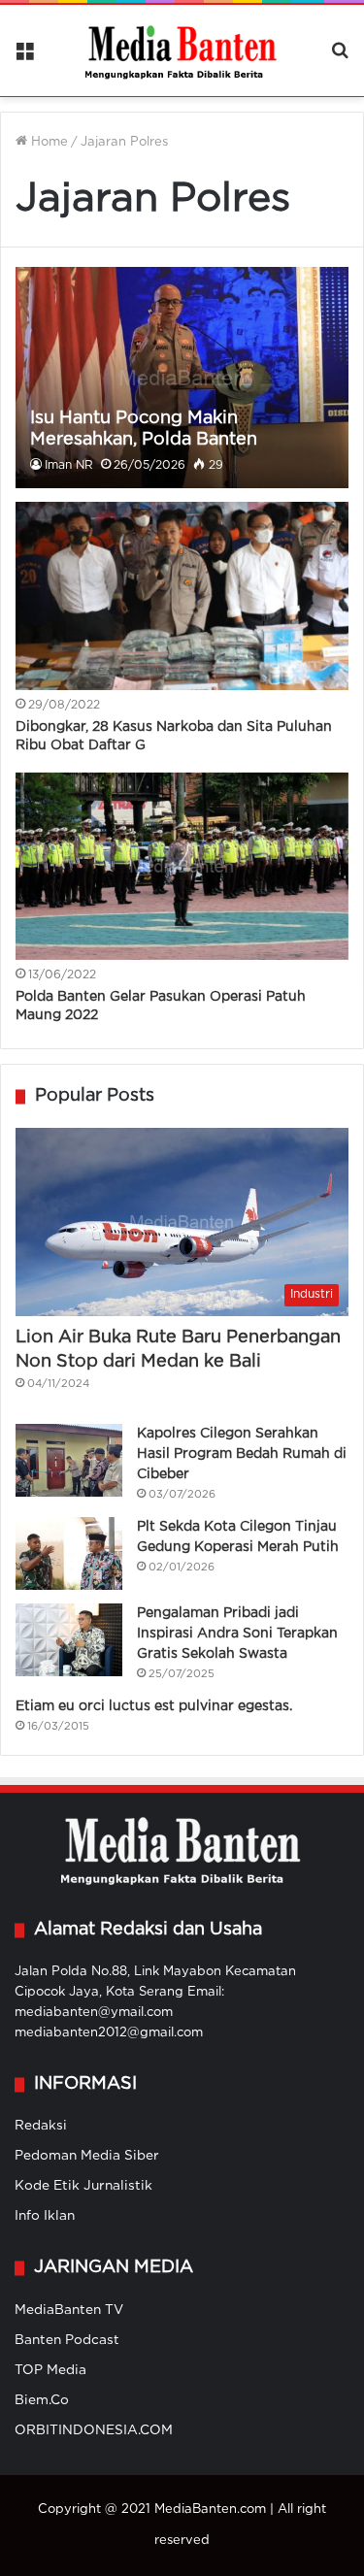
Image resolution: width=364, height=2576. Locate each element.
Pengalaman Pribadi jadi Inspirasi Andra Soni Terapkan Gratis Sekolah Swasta (237, 1634)
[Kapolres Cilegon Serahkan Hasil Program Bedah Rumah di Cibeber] (69, 1460)
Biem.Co (42, 2400)
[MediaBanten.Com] (182, 50)
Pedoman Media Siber (87, 2156)
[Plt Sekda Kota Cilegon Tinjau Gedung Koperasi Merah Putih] (69, 1553)
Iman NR (69, 465)
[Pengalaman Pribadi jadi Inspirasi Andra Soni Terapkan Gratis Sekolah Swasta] (69, 1640)
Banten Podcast (67, 2340)
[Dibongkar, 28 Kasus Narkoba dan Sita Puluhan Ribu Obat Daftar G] (182, 595)
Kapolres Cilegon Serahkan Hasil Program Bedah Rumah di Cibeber (242, 1454)
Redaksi (41, 2126)
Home (48, 142)
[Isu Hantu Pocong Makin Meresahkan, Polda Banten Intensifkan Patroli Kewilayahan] (182, 378)
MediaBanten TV (69, 2310)
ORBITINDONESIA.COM (94, 2430)
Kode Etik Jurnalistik (83, 2186)
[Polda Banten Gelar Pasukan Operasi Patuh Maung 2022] (182, 866)
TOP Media (50, 2370)
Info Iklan (45, 2216)
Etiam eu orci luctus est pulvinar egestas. (154, 1706)
